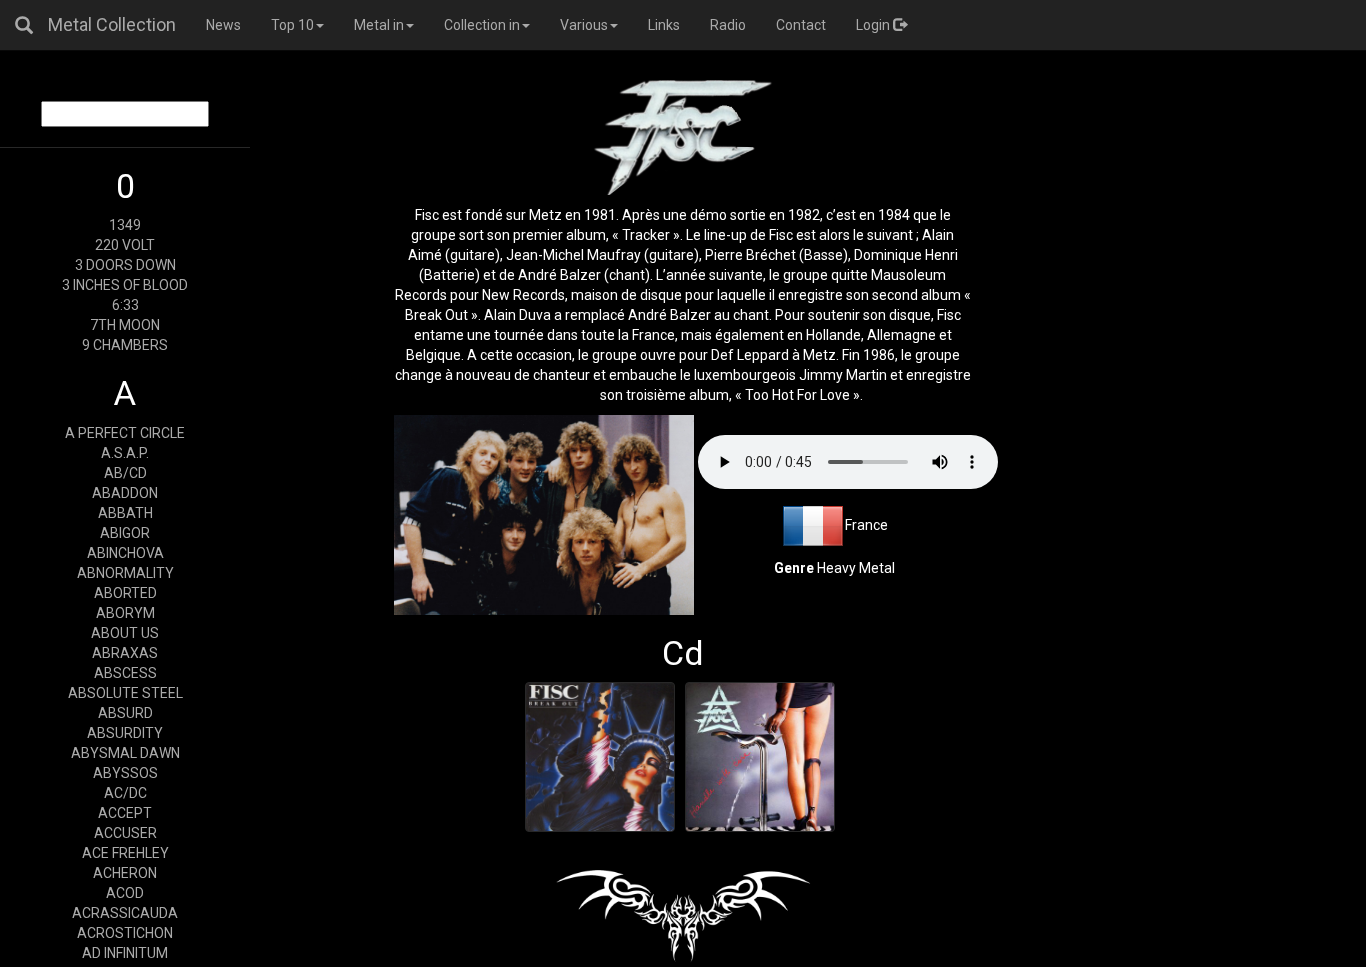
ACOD (125, 893)
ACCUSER (125, 833)
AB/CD (125, 473)
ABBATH (125, 513)
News (223, 25)
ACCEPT (125, 813)
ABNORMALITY (125, 573)
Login (874, 25)
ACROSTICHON (125, 933)
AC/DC (125, 793)
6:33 (125, 305)
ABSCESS (125, 673)
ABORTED (125, 593)
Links (664, 25)
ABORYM (125, 613)
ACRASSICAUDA (125, 913)
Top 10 (292, 25)
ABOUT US (125, 633)
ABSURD (125, 713)
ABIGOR (125, 533)
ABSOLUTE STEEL (125, 693)
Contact (801, 25)
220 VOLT (125, 245)
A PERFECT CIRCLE (125, 433)
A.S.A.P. (125, 453)
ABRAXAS (125, 653)
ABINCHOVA (125, 553)
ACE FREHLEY (125, 853)
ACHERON (125, 873)
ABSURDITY (125, 733)
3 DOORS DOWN (125, 265)
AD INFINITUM (125, 953)
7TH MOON (125, 325)
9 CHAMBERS (125, 345)
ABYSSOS (125, 773)
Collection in (482, 25)
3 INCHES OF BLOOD (125, 285)
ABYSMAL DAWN (125, 753)
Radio (728, 25)
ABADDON (125, 493)
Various (584, 25)
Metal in (379, 25)
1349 (125, 225)
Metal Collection (112, 24)
